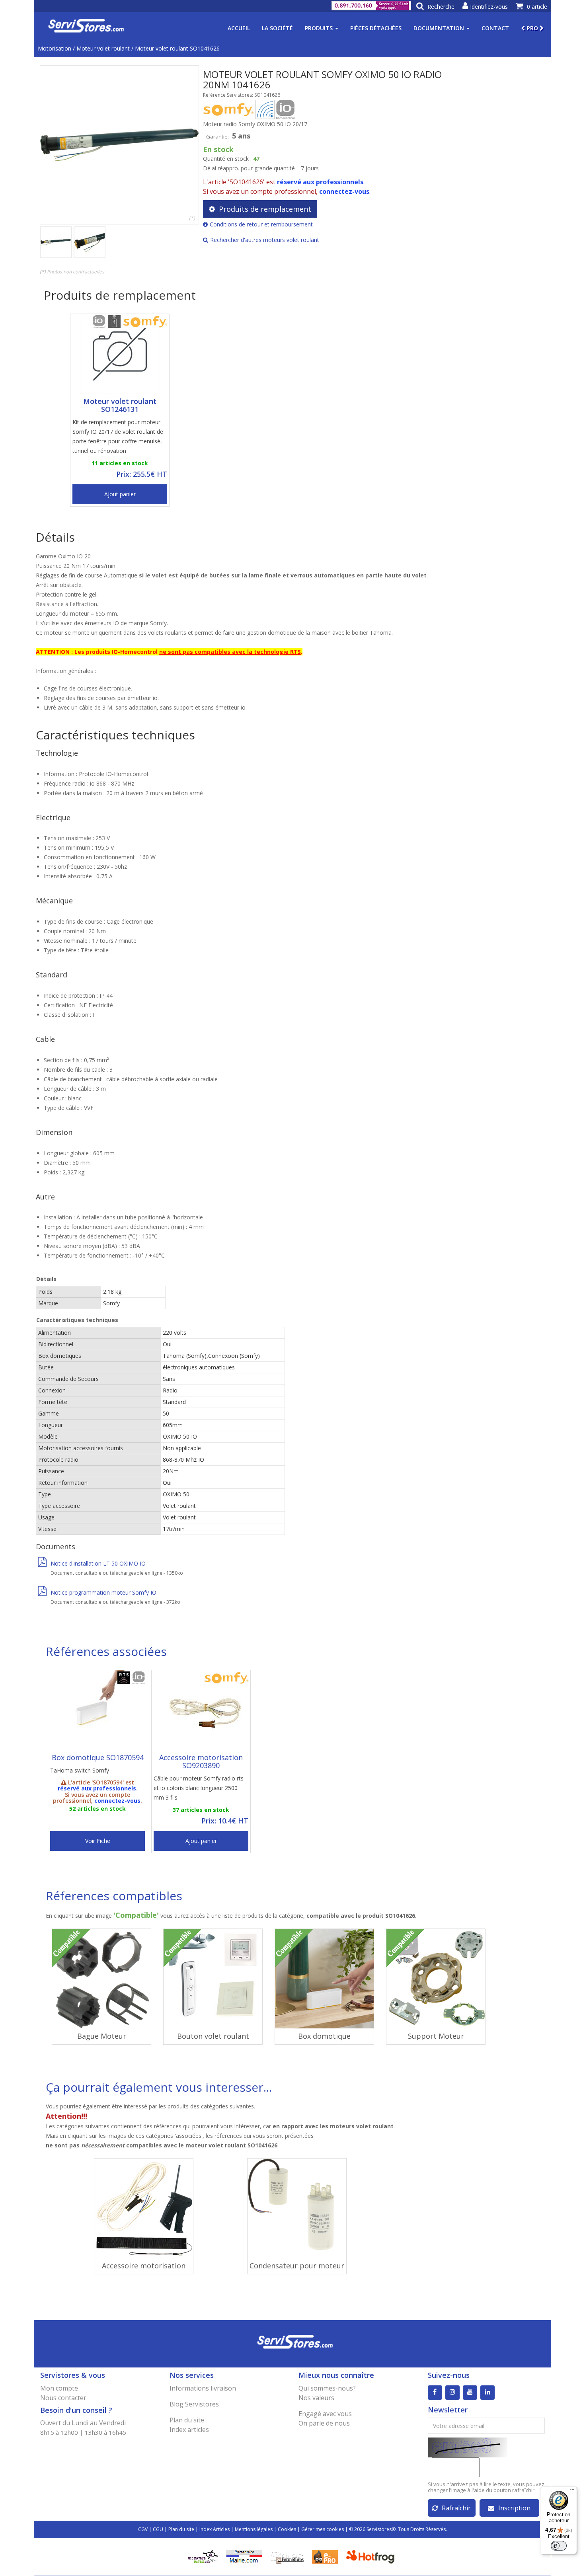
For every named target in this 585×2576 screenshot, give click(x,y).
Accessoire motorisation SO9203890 (201, 1761)
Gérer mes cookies (323, 2529)
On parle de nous (324, 2423)
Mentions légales (254, 2529)
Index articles (189, 2430)
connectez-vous (344, 191)
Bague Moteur (102, 2036)
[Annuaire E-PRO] (325, 2556)
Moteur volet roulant (103, 48)
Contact (495, 28)
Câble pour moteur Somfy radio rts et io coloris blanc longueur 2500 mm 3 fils (199, 1788)
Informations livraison (203, 2388)
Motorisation (55, 48)
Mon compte (59, 2388)
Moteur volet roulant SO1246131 (120, 405)
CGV (143, 2529)
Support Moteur (436, 2036)
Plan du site (187, 2420)
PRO (532, 28)
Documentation (440, 28)
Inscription (514, 2508)
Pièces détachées (376, 28)
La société (277, 28)
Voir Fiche (98, 1841)
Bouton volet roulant (213, 2036)
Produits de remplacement (265, 209)
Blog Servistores (194, 2404)
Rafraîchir (456, 2508)
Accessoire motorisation (144, 2266)
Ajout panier (120, 494)
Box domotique (324, 2036)
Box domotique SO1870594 (98, 1757)
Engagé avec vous (325, 2414)
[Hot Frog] (372, 2556)
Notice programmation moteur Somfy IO (103, 1592)
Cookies (287, 2529)
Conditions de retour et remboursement (261, 224)
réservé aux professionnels (320, 182)
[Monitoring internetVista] (203, 2556)
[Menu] (572, 2491)
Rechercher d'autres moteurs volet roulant (265, 240)
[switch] (559, 2546)
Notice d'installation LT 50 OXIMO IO (98, 1563)
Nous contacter (63, 2398)
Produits (320, 28)
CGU (158, 2529)
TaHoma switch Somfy (80, 1770)
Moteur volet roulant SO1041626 (177, 48)
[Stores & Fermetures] (287, 2556)
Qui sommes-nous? (327, 2388)
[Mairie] (244, 2556)
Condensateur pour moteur (297, 2266)
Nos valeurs (316, 2398)
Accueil (239, 28)
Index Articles (214, 2529)
